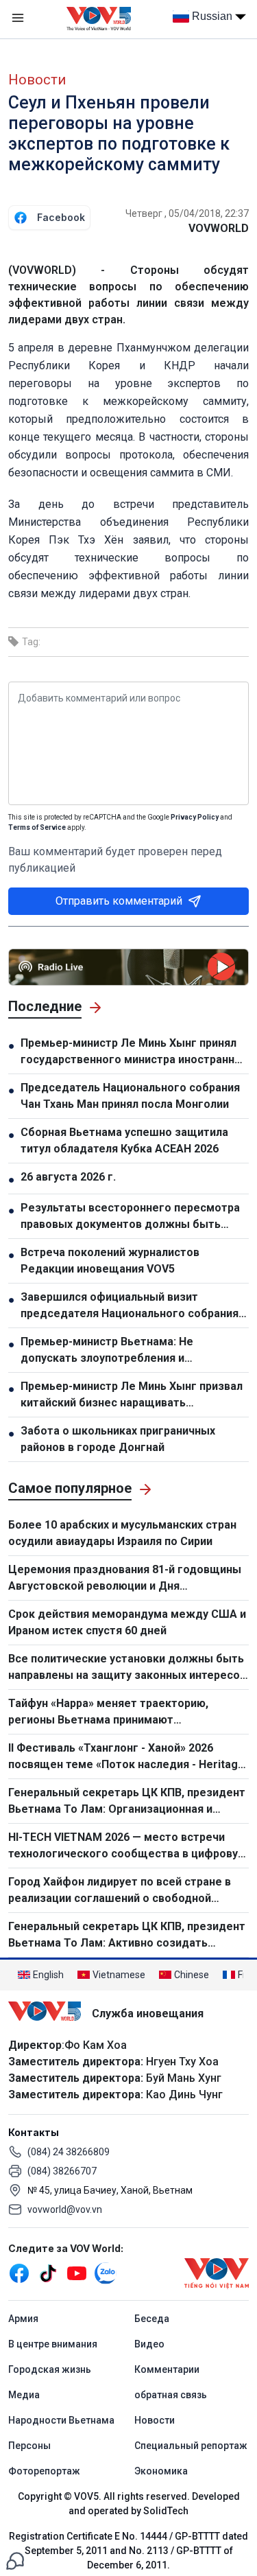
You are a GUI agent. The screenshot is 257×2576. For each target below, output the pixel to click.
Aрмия (23, 2319)
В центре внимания (53, 2344)
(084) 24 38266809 (69, 2152)
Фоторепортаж (44, 2471)
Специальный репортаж (191, 2446)
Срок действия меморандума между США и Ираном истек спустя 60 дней (127, 1622)
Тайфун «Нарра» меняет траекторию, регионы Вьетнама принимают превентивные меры (108, 1713)
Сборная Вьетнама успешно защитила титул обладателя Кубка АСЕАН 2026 (124, 1140)
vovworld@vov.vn (65, 2209)
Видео (149, 2344)
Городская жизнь (50, 2369)
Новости (37, 80)
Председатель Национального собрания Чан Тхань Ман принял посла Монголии (130, 1096)
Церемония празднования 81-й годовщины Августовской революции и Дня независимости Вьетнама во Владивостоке (126, 1579)
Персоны (29, 2446)
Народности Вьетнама (61, 2420)
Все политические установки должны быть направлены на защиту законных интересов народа (127, 1668)
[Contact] (15, 2560)
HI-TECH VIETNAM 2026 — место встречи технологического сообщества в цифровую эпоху (127, 1846)
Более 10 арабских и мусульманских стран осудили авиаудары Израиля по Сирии (122, 1533)
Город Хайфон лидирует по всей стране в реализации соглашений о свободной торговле (120, 1891)
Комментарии (167, 2369)
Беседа (152, 2319)
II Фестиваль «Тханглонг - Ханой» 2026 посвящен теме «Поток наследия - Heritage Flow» (126, 1757)
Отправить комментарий (119, 901)
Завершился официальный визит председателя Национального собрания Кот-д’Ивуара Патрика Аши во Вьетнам (130, 1306)
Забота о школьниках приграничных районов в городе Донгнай (118, 1439)
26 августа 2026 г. (68, 1177)
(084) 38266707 (62, 2171)
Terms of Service (37, 827)
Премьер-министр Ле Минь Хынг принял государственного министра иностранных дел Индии (135, 1052)
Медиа (24, 2395)
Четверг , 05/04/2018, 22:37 (187, 213)
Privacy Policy (195, 817)
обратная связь (171, 2395)
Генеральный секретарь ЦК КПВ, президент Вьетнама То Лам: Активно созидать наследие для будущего (127, 1936)
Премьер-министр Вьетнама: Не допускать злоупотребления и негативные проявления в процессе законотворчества (118, 1351)
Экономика (161, 2471)
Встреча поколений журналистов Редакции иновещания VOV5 (110, 1261)
